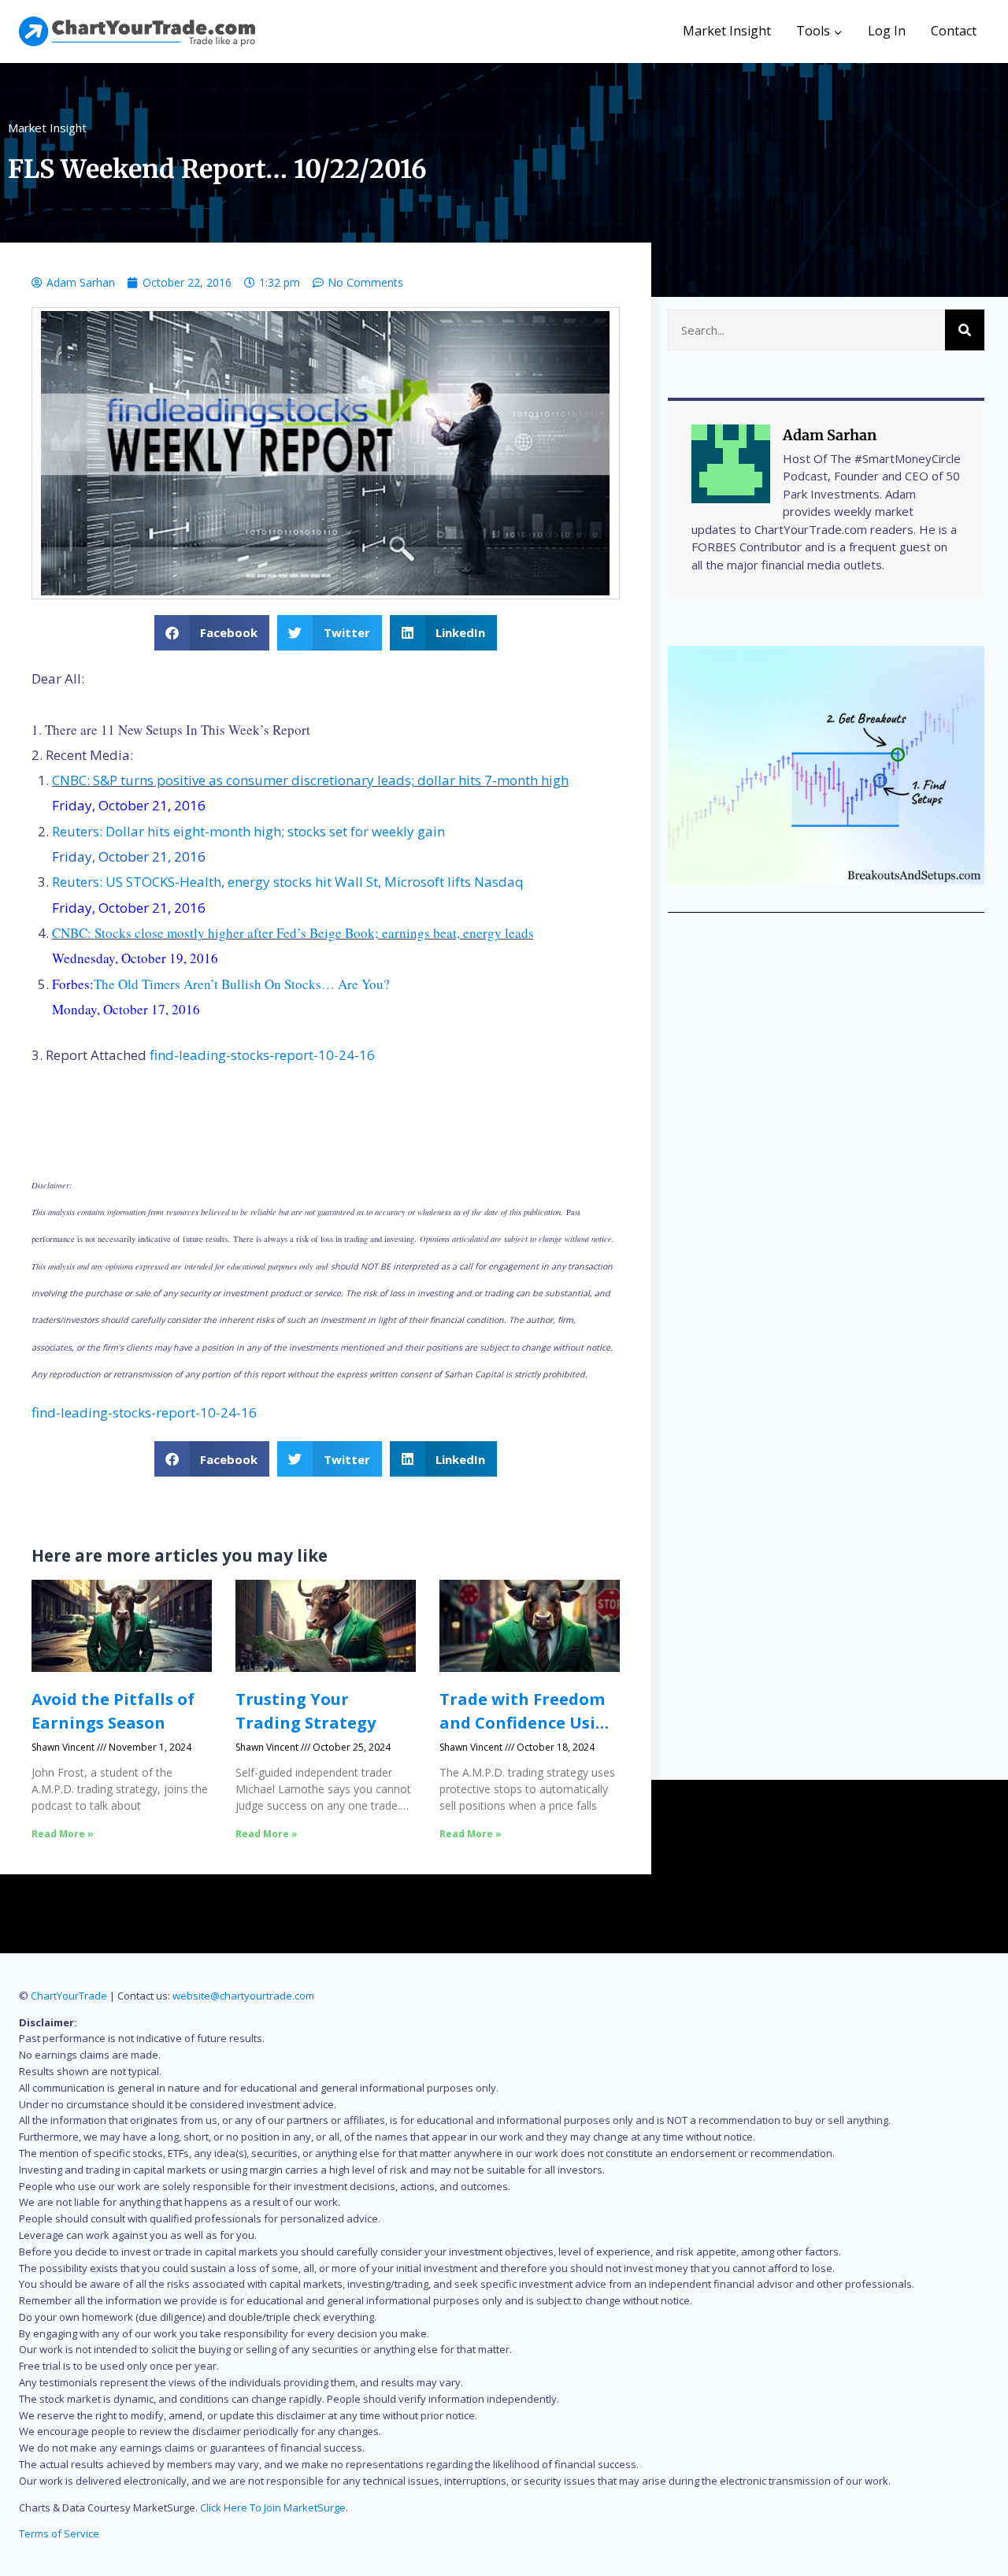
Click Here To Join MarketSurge (273, 2507)
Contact (954, 31)
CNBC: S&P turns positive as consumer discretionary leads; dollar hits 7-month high (310, 780)
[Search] (965, 330)
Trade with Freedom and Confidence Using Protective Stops (528, 1723)
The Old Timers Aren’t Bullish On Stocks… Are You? (242, 984)
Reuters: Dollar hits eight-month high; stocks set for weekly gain (248, 831)
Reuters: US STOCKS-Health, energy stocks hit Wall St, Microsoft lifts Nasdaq (288, 882)
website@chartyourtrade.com (243, 1996)
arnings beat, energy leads (461, 933)
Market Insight (727, 31)
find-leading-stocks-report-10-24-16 (262, 1055)
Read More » (63, 1834)
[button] (212, 633)
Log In (887, 31)
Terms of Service (59, 2533)
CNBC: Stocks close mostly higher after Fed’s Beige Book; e (220, 933)
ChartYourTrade (69, 1996)
